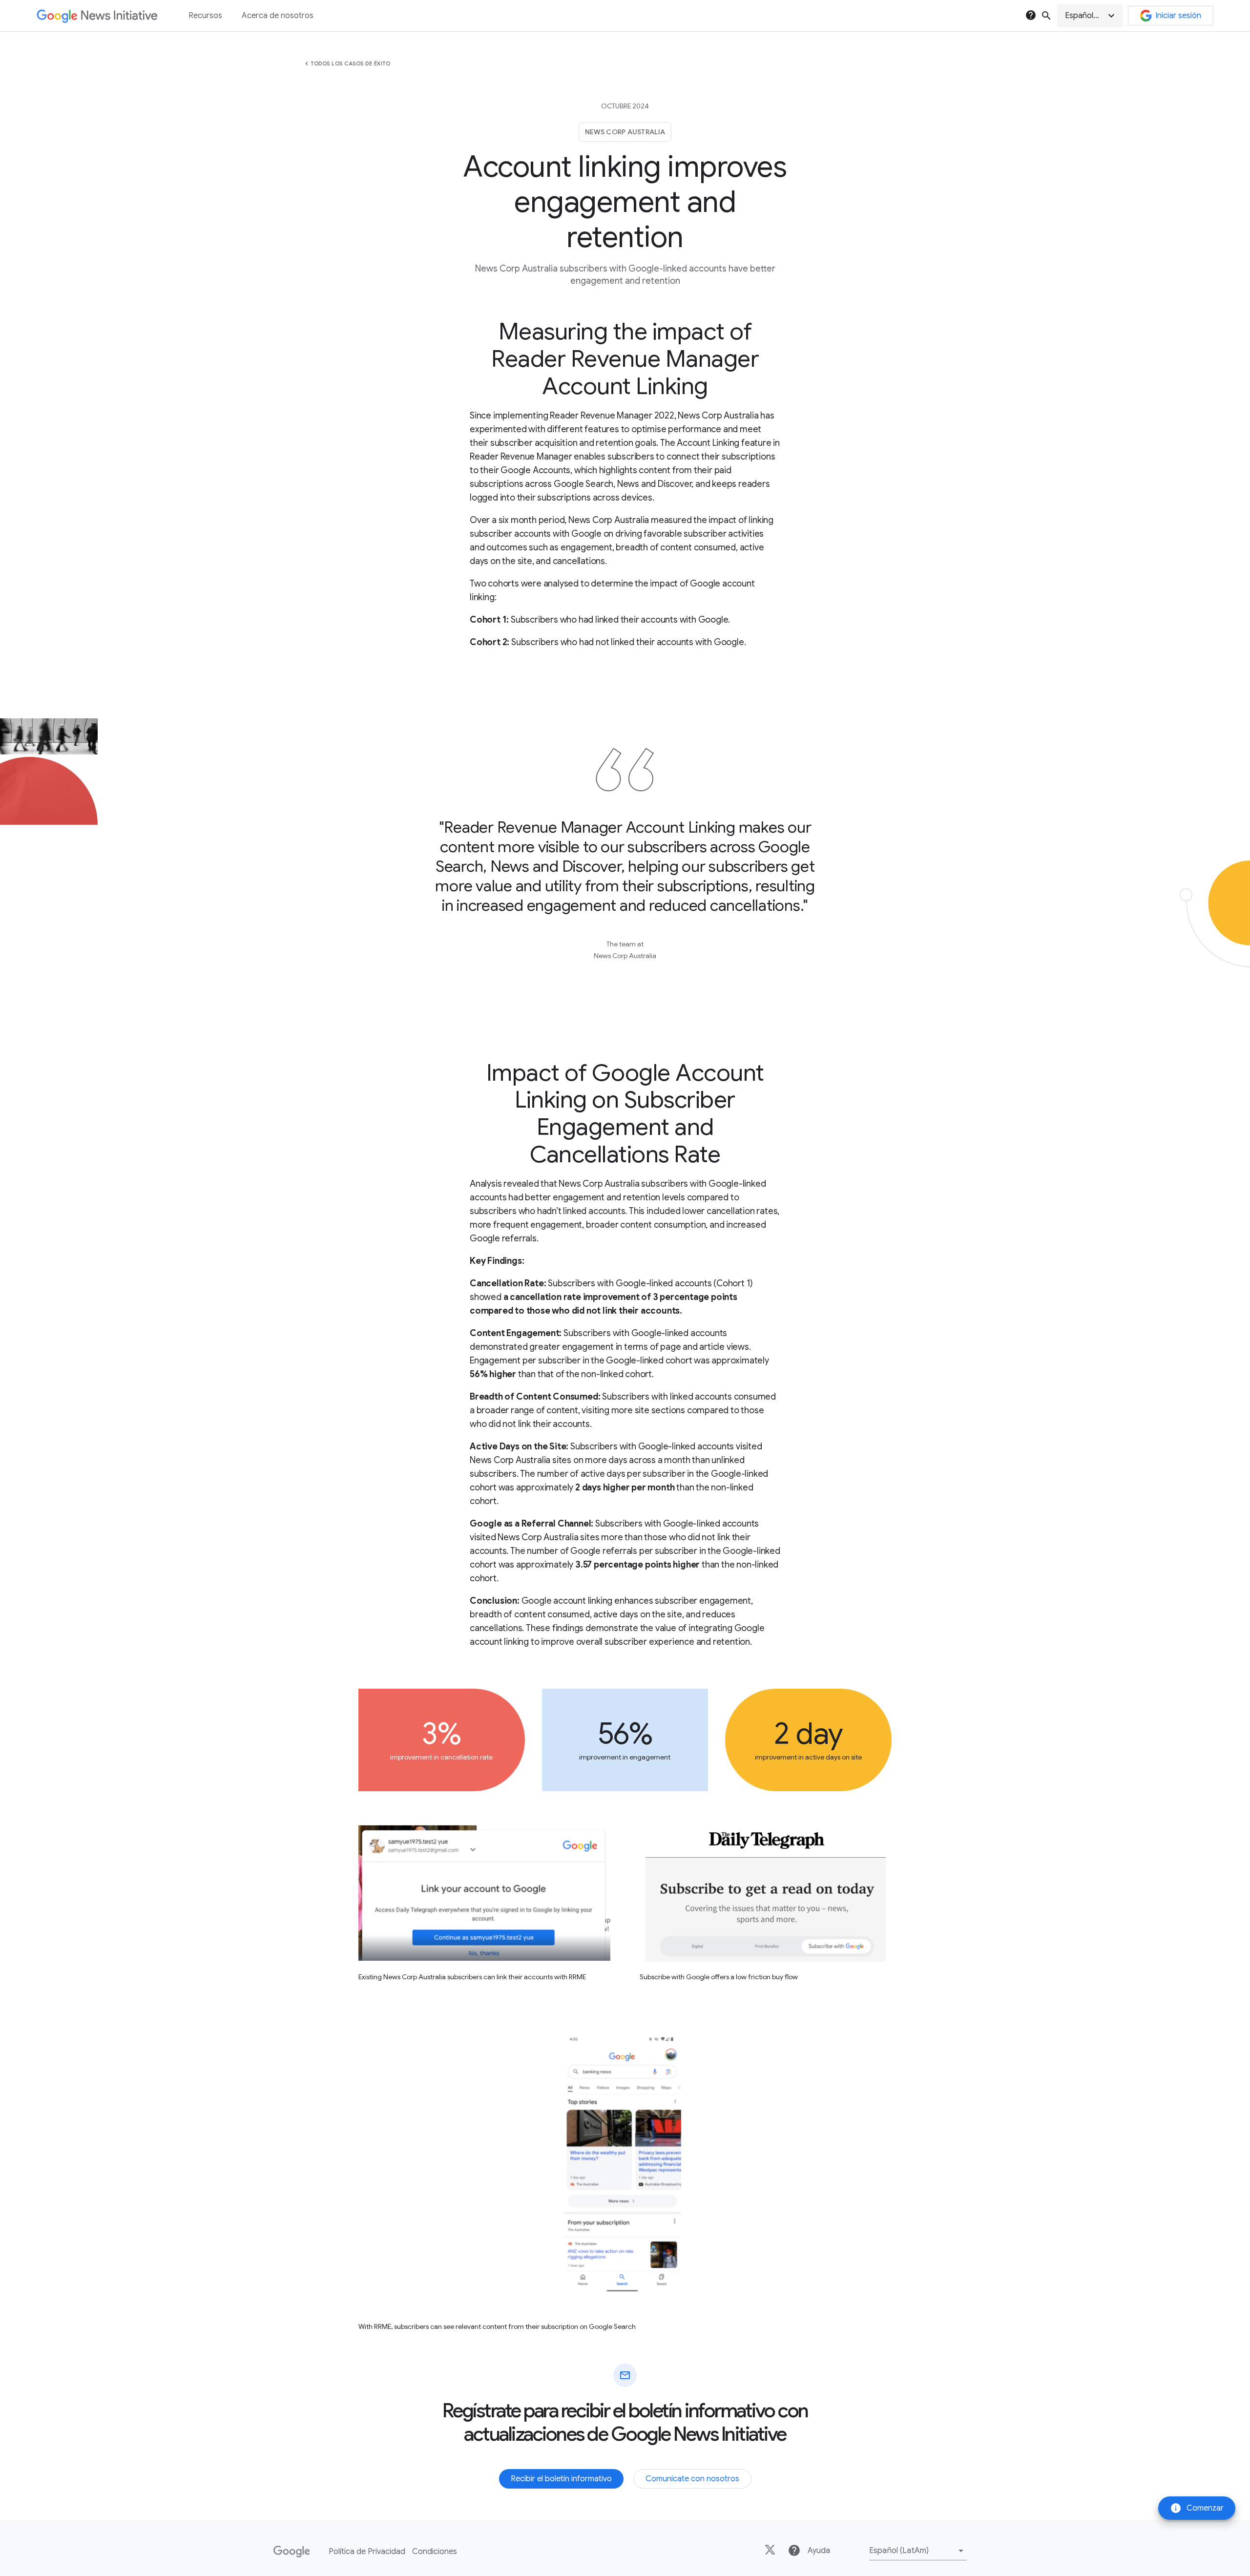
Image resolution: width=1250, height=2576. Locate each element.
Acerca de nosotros (278, 16)
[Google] (292, 2552)
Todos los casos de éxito (350, 63)
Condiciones (435, 2552)
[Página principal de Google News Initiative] (97, 16)
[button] (1090, 16)
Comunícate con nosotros (692, 2479)
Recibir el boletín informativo (561, 2479)
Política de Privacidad (367, 2552)
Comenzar (1197, 2508)
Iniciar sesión (1178, 16)
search (1046, 16)
